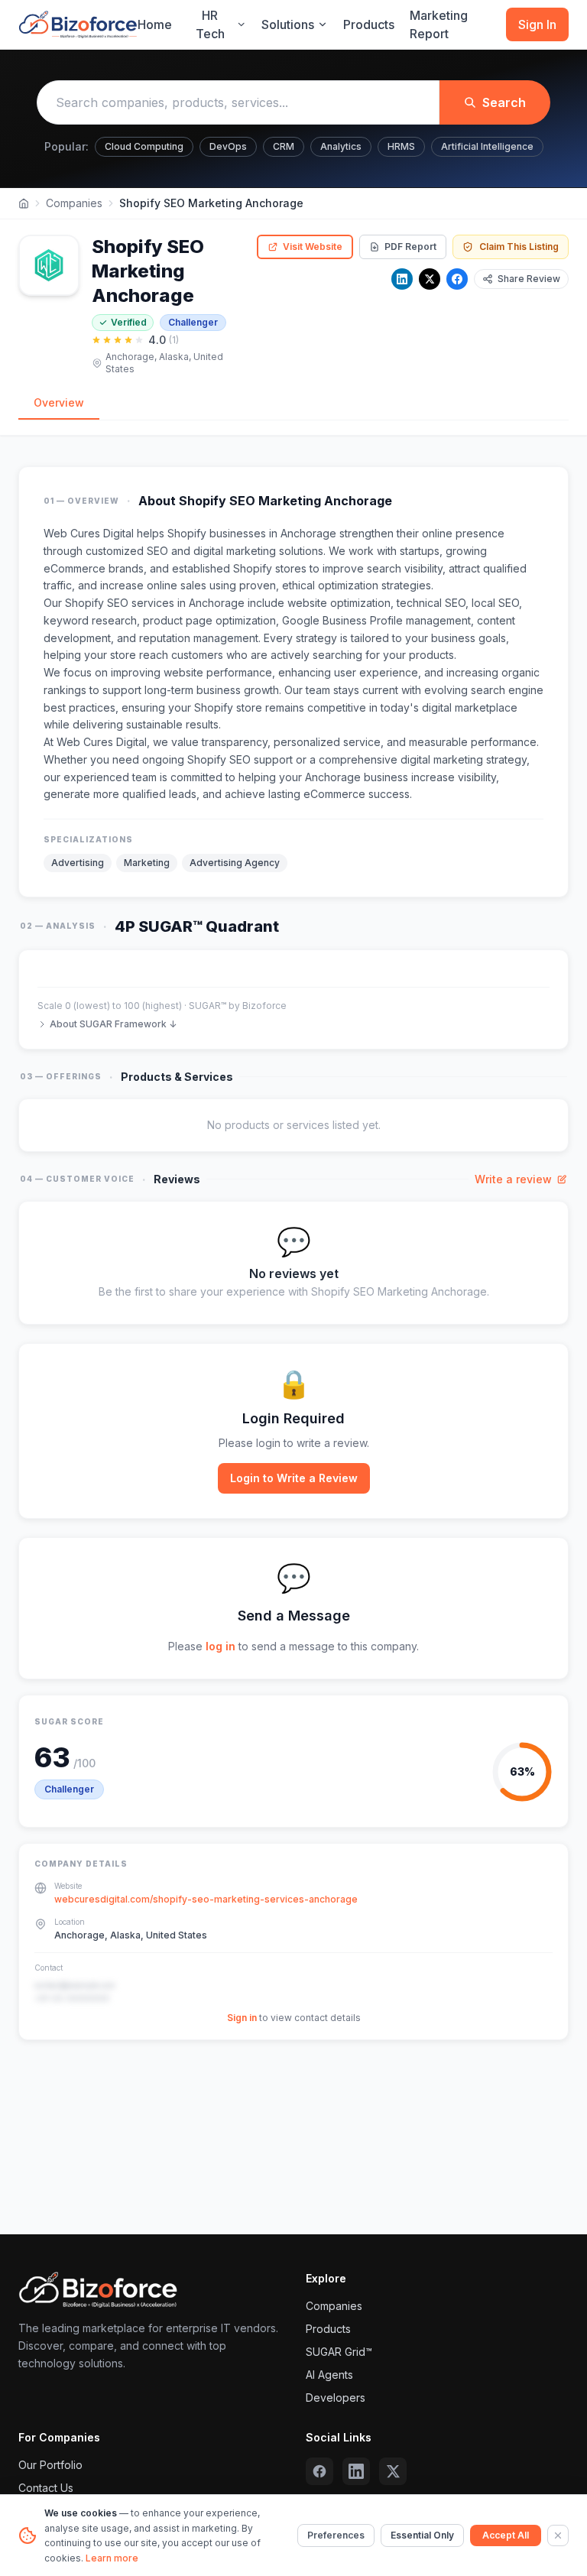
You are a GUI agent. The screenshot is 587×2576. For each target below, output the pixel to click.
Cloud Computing (144, 146)
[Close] (558, 2535)
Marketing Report (439, 24)
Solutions (288, 24)
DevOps (228, 146)
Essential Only (422, 2535)
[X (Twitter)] (393, 2471)
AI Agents (329, 2375)
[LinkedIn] (402, 279)
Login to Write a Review (294, 1478)
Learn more (112, 2558)
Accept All (506, 2535)
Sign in (242, 2018)
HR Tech (210, 24)
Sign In (537, 24)
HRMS (401, 146)
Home (155, 24)
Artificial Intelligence (487, 146)
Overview (59, 402)
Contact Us (46, 2488)
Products (369, 24)
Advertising (78, 863)
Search (504, 102)
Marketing (147, 863)
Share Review (529, 279)
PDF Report (410, 247)
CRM (284, 146)
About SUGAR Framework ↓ (113, 1024)
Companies (74, 203)
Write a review (513, 1179)
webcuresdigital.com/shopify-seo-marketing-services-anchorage (206, 1899)
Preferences (336, 2535)
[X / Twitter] (430, 279)
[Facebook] (457, 279)
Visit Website (313, 247)
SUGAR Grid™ (339, 2352)
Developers (336, 2398)
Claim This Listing (519, 247)
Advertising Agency (235, 863)
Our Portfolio (50, 2465)
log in (221, 1646)
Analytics (341, 146)
